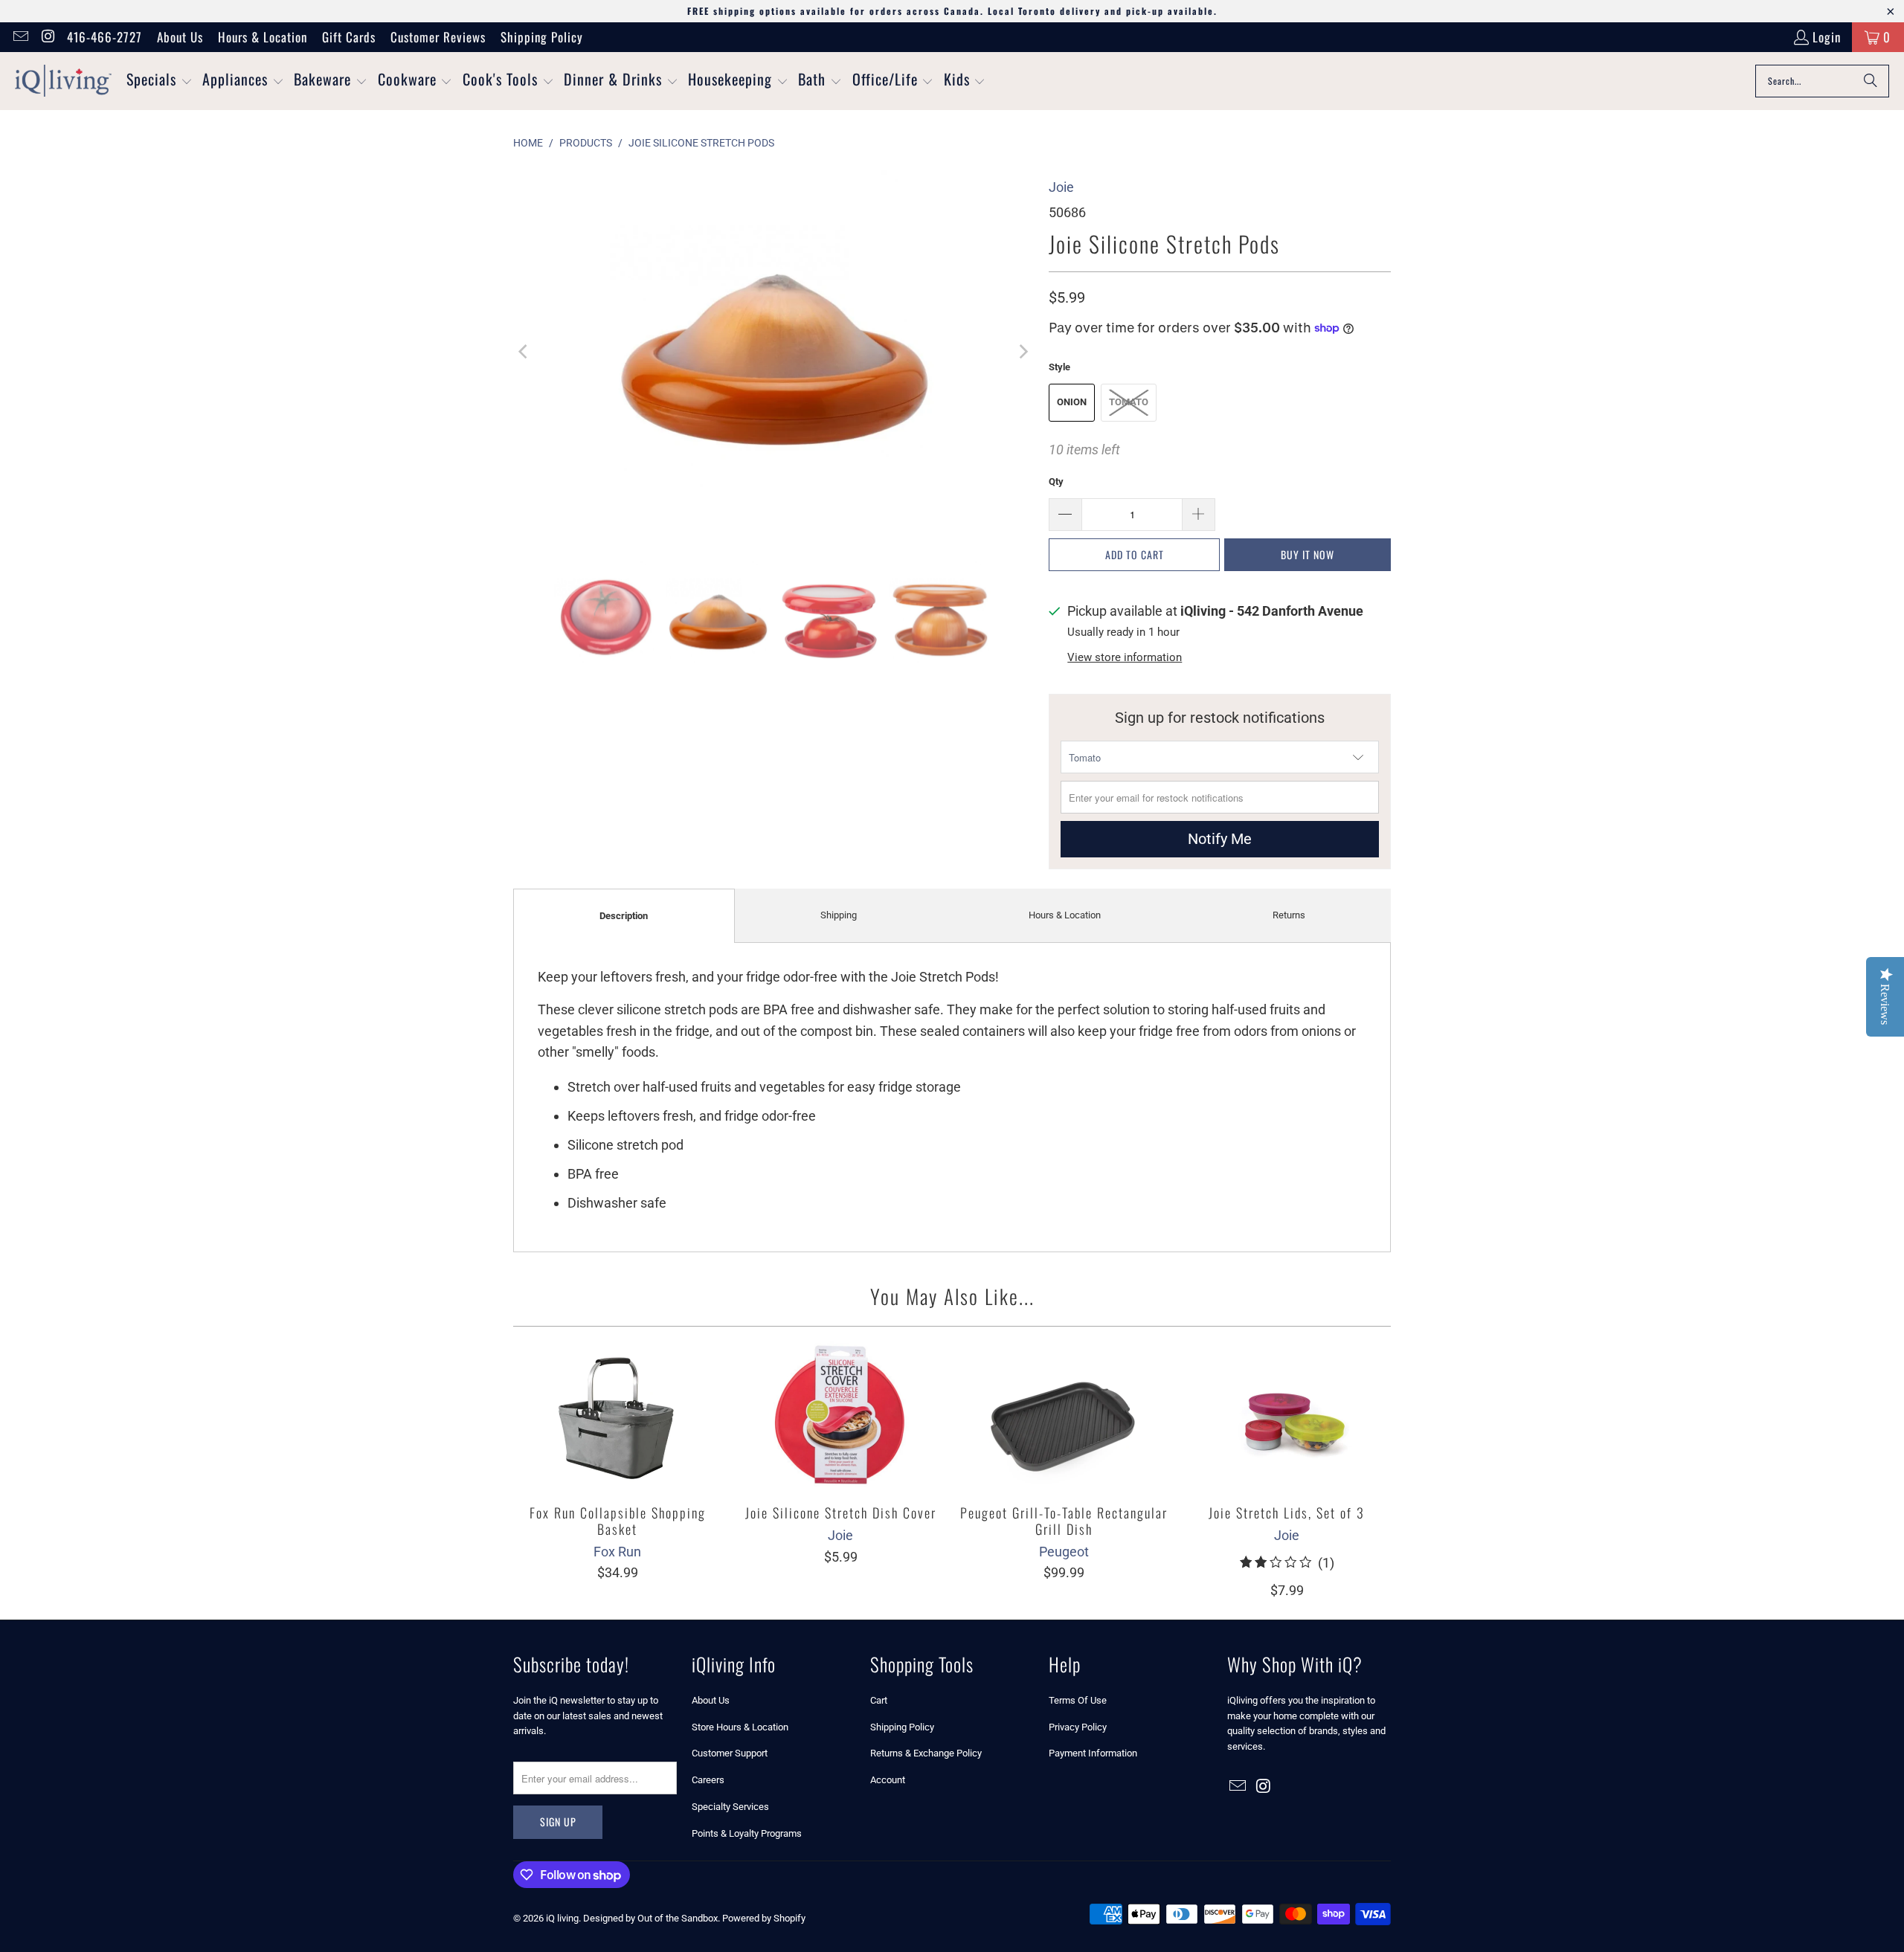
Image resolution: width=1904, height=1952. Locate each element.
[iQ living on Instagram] (47, 37)
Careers (708, 1780)
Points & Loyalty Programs (747, 1833)
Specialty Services (730, 1807)
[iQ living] (63, 81)
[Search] (1871, 81)
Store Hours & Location (740, 1727)
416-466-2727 (104, 37)
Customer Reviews (438, 37)
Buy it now (1308, 554)
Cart (879, 1700)
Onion (1072, 402)
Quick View (617, 1449)
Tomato (1129, 402)
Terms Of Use (1078, 1700)
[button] (160, 81)
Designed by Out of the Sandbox (650, 1918)
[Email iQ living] (20, 37)
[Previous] (524, 352)
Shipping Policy (542, 37)
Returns (1289, 915)
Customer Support (730, 1753)
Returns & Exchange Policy (926, 1753)
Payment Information (1093, 1753)
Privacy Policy (1078, 1727)
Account (888, 1780)
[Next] (1023, 352)
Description (624, 916)
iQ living (562, 1918)
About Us (180, 37)
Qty (1056, 481)
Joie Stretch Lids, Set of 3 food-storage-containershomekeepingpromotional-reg (1287, 1416)
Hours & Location (263, 37)
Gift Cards (349, 37)
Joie (1061, 187)
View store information (1125, 657)
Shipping (839, 915)
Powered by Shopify (764, 1918)
